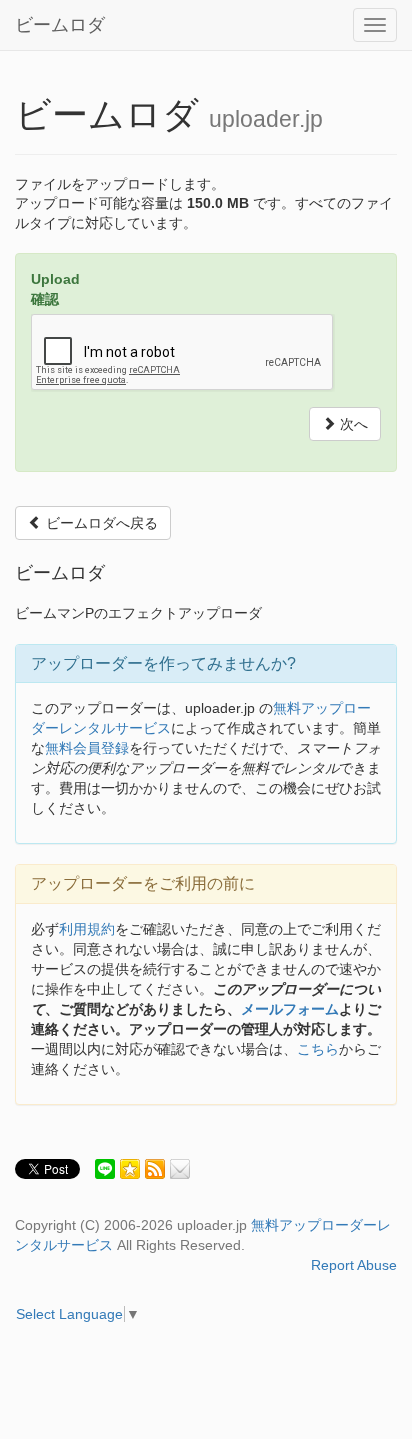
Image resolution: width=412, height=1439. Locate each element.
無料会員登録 (87, 748)
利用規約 (87, 929)
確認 (45, 299)
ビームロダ (60, 25)
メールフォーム (290, 1009)
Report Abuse (354, 1265)
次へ (352, 424)
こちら (318, 1049)
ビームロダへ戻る (100, 523)
